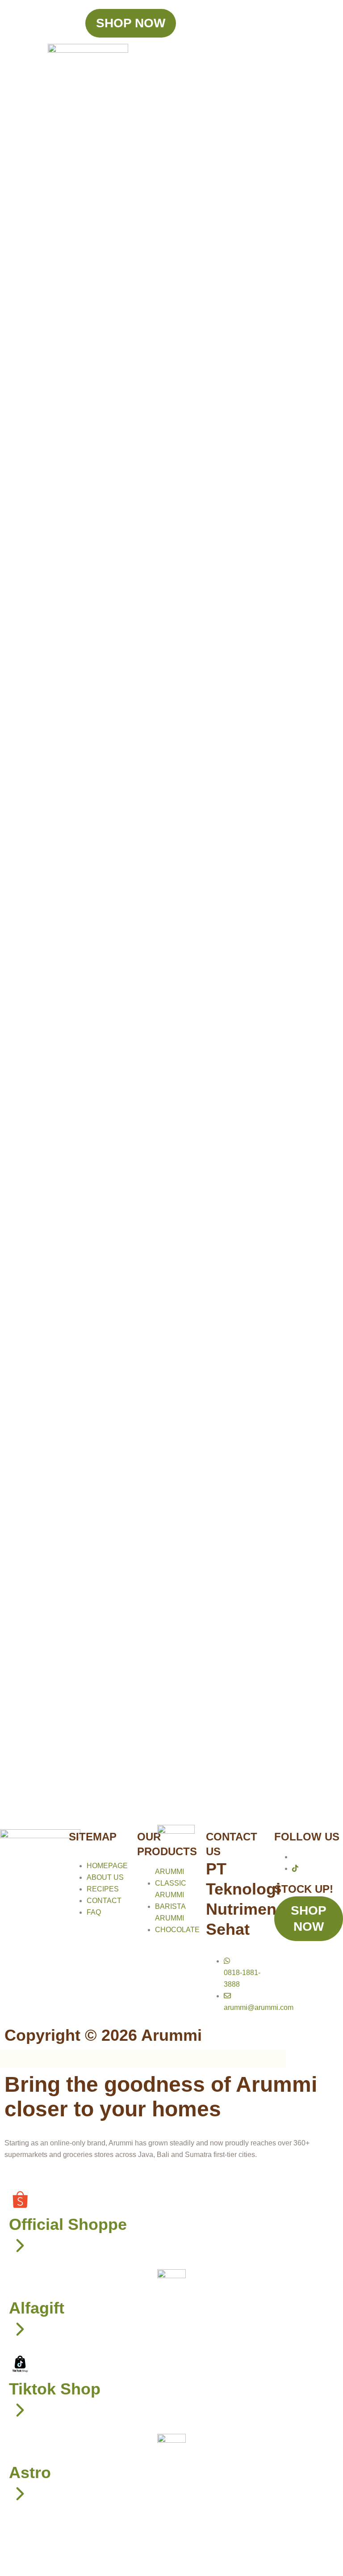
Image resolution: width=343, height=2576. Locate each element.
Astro (30, 2472)
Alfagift (37, 2308)
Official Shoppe (68, 2224)
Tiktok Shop (55, 2389)
